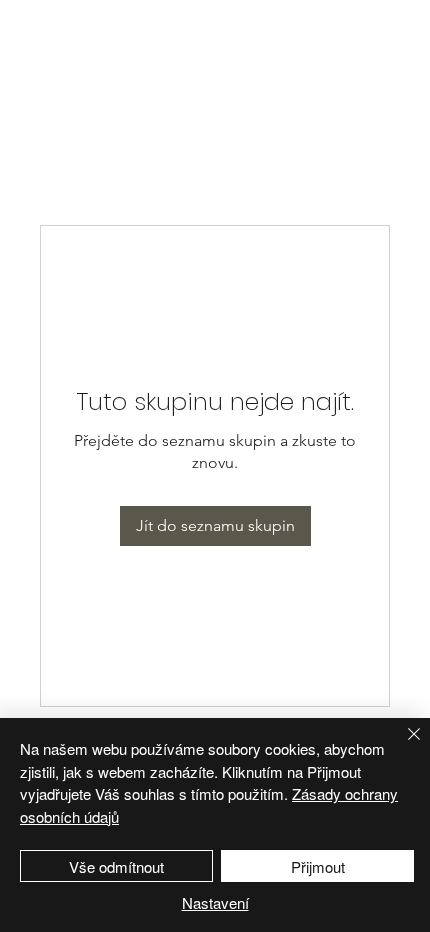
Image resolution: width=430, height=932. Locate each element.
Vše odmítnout (116, 866)
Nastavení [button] (215, 902)
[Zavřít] (402, 746)
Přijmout (318, 866)
